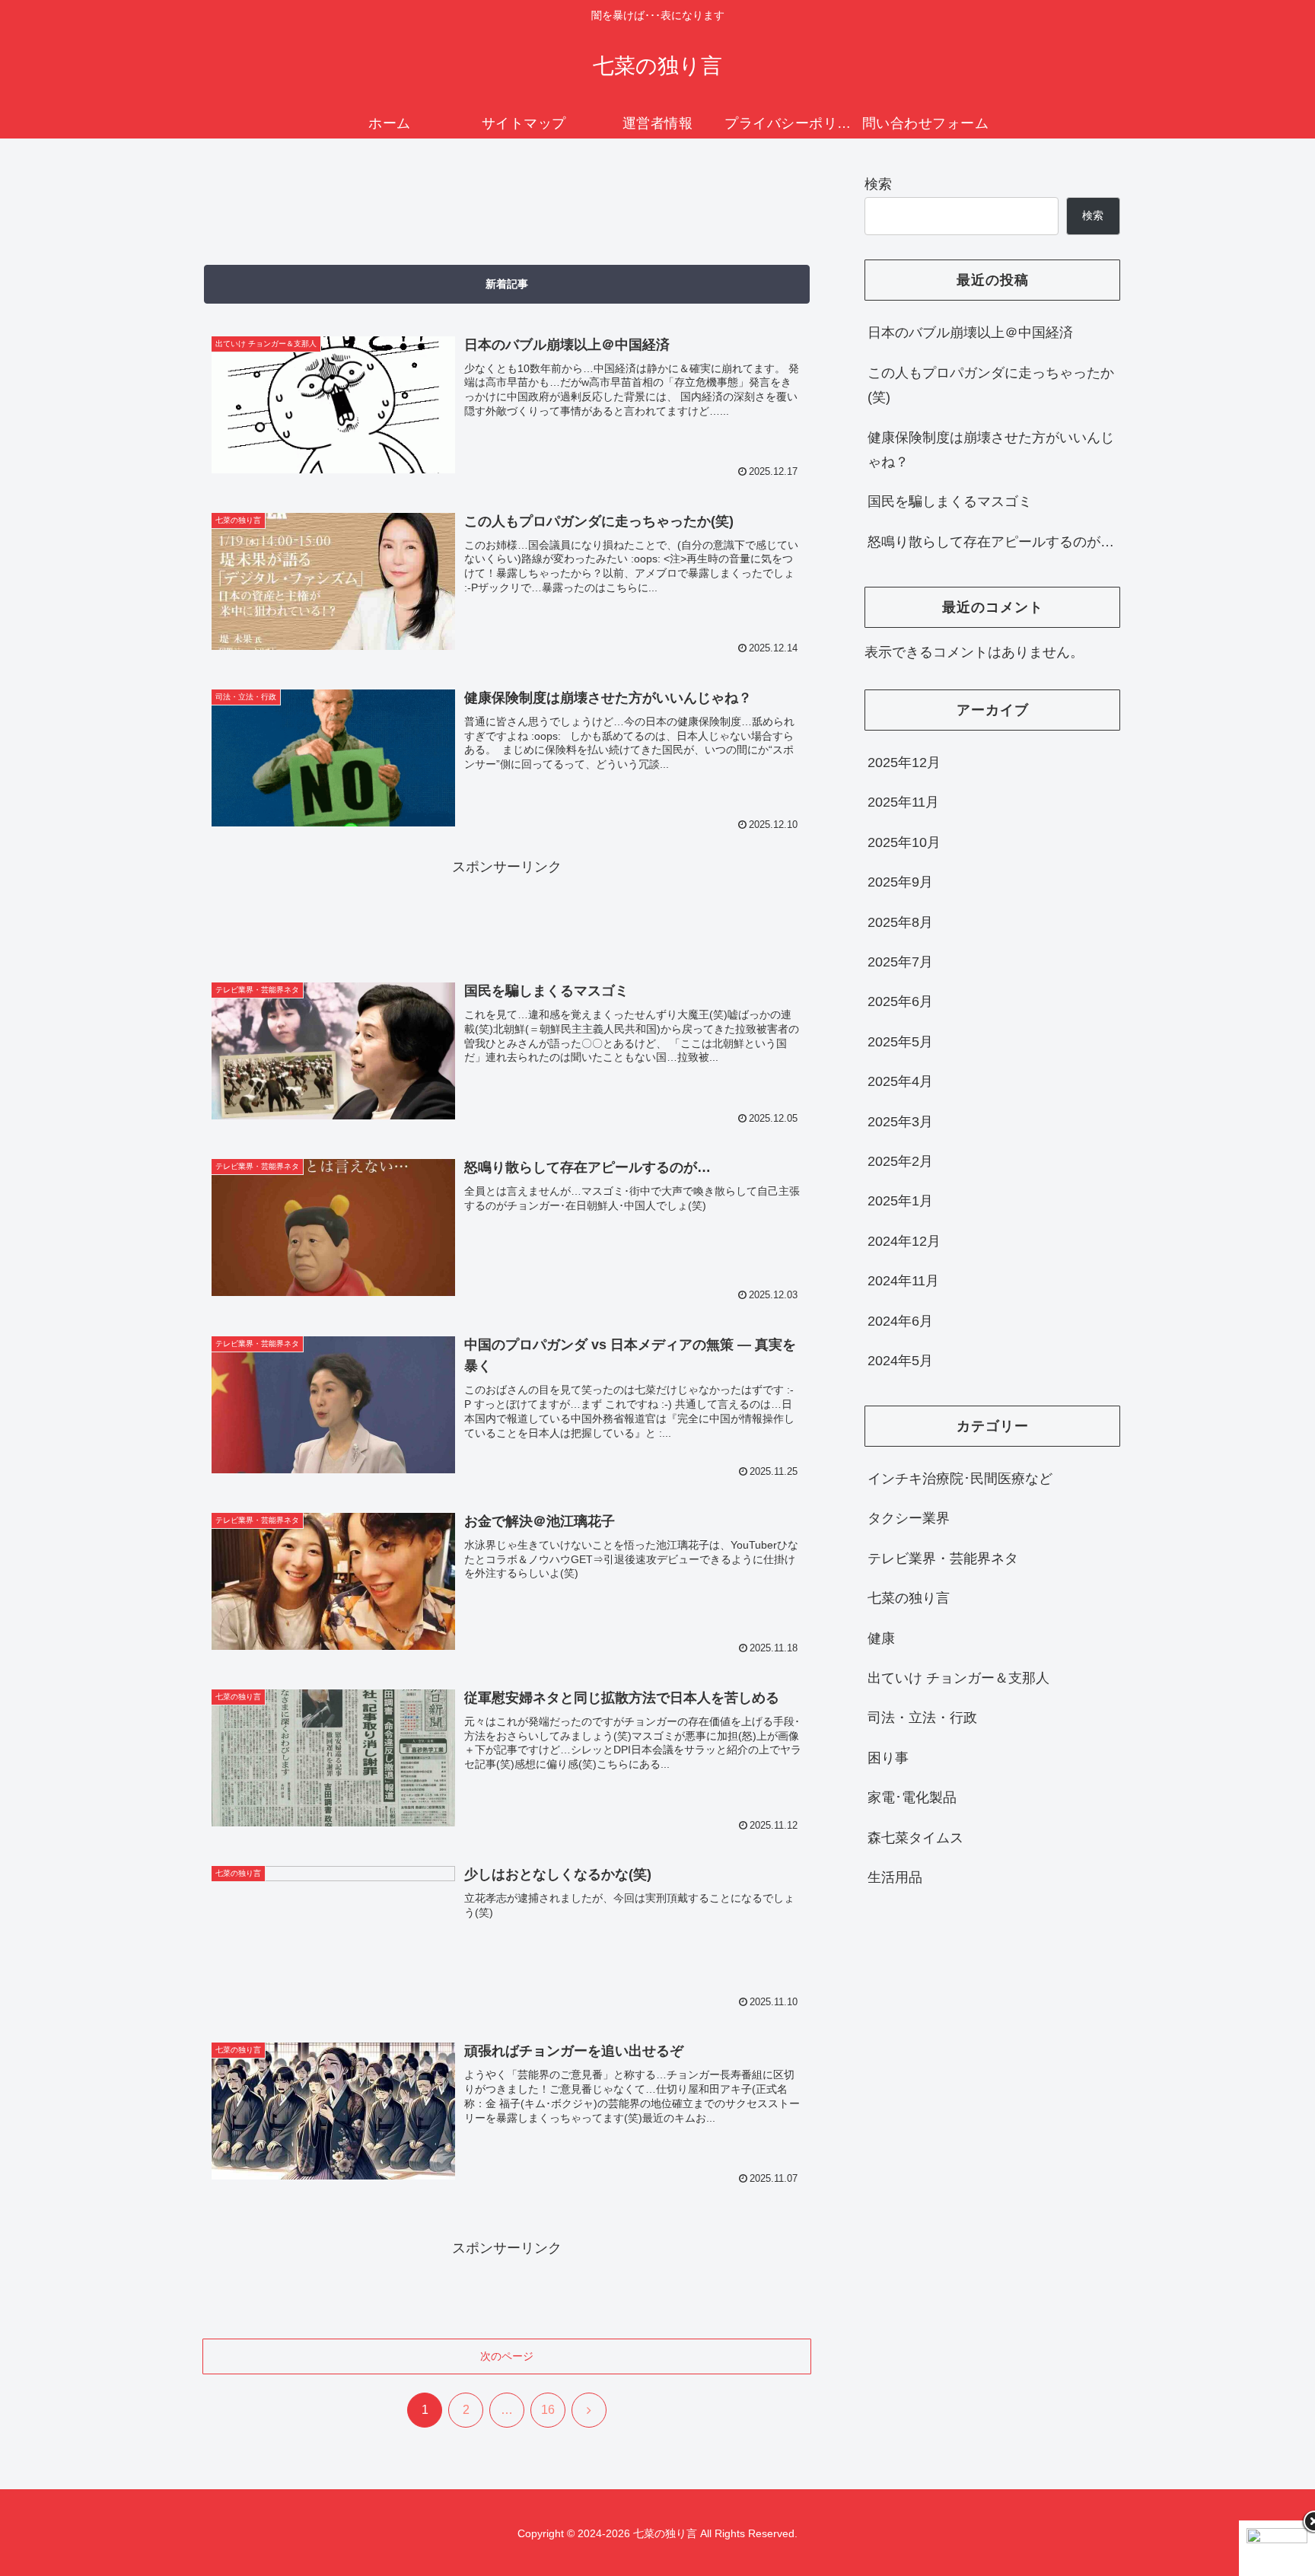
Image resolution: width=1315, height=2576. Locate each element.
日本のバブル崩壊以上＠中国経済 (970, 333)
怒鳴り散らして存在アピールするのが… (991, 542)
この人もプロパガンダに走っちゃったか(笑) (991, 385)
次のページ (507, 2356)
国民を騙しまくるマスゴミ (950, 502)
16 (548, 2410)
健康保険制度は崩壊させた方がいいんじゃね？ (991, 450)
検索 (878, 184)
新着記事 (507, 284)
